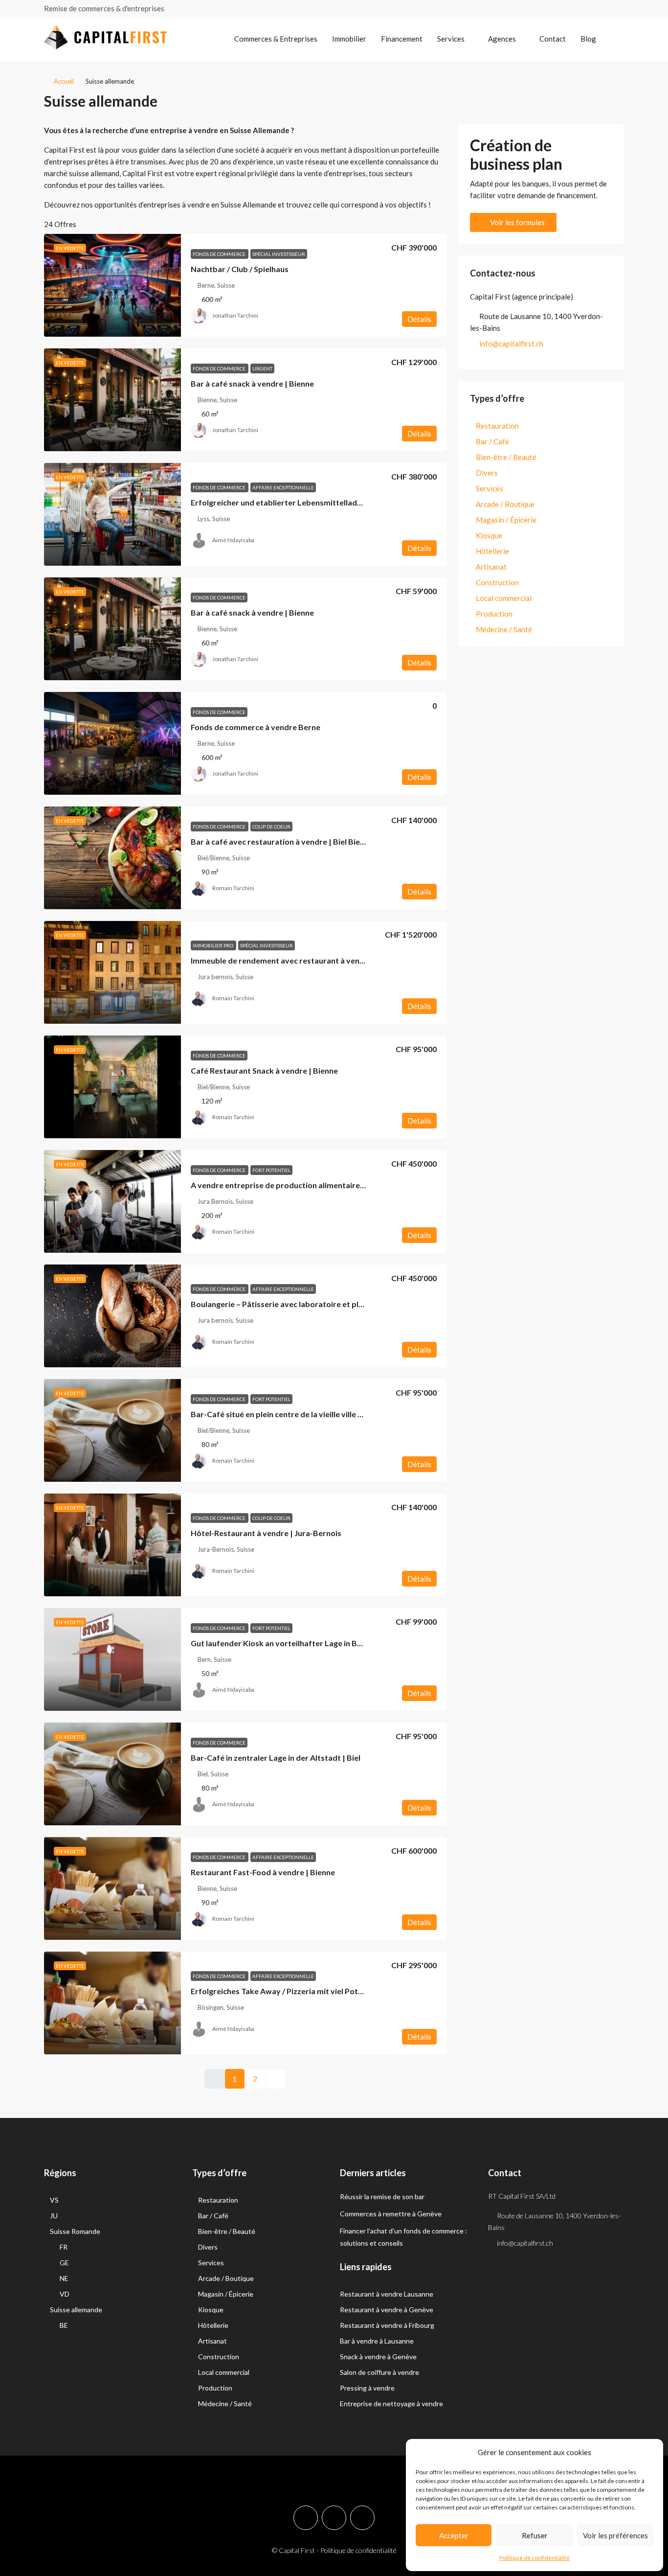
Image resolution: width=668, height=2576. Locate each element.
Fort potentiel (271, 1170)
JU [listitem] (54, 2216)
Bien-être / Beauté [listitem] (506, 457)
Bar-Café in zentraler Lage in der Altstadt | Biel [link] (276, 1758)
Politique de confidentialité (534, 2558)
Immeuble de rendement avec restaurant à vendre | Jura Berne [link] (304, 960)
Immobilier (349, 39)
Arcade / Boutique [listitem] (505, 504)
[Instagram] (334, 2518)
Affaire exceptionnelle (283, 487)
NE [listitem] (64, 2278)
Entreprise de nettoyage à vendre (391, 2403)
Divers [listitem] (487, 473)
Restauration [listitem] (497, 426)
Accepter (454, 2535)
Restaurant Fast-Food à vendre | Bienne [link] (263, 1872)
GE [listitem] (64, 2263)
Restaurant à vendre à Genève (387, 2310)
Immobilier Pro (213, 945)
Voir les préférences (615, 2535)
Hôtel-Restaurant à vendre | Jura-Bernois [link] (266, 1533)
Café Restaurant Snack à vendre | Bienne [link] (264, 1070)
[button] (607, 98)
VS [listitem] (54, 2200)
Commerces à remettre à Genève (391, 2214)
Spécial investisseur (279, 254)
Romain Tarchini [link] (233, 888)
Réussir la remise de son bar (382, 2196)
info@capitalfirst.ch (511, 344)
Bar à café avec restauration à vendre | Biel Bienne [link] (282, 841)
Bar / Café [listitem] (492, 441)
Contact (553, 39)
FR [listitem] (64, 2247)
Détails (419, 319)
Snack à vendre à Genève (378, 2357)
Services (451, 39)
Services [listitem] (490, 488)
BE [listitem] (64, 2325)
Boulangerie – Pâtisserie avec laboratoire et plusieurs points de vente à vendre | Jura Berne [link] (356, 1304)
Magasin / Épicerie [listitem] (506, 520)
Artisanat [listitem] (491, 567)
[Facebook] (306, 2518)
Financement (402, 39)
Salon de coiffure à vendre (379, 2372)
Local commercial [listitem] (504, 598)
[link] (112, 285)
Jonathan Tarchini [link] (235, 315)
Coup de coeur (271, 827)
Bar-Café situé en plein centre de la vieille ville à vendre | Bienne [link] (305, 1414)
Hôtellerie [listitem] (492, 551)
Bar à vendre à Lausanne (377, 2341)
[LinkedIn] (362, 2518)
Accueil (64, 81)
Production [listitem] (494, 614)
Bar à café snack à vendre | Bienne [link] (252, 383)
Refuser (535, 2535)
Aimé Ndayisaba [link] (233, 540)
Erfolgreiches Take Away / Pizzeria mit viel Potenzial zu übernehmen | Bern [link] (325, 1991)
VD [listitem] (65, 2294)
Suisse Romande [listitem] (75, 2231)
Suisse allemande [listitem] (76, 2310)
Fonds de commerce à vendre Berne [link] (256, 727)
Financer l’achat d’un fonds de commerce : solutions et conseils (403, 2237)
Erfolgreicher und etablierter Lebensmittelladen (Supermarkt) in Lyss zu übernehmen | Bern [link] (356, 502)
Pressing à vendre (367, 2388)
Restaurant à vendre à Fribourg (387, 2325)
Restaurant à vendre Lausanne (387, 2294)
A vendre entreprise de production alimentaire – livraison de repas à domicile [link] (330, 1185)
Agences (502, 39)
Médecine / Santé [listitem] (504, 629)
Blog (588, 39)
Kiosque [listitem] (489, 535)
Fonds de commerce (220, 254)
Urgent (262, 368)
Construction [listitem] (497, 582)
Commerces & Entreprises (276, 39)
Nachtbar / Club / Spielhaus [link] (240, 269)
